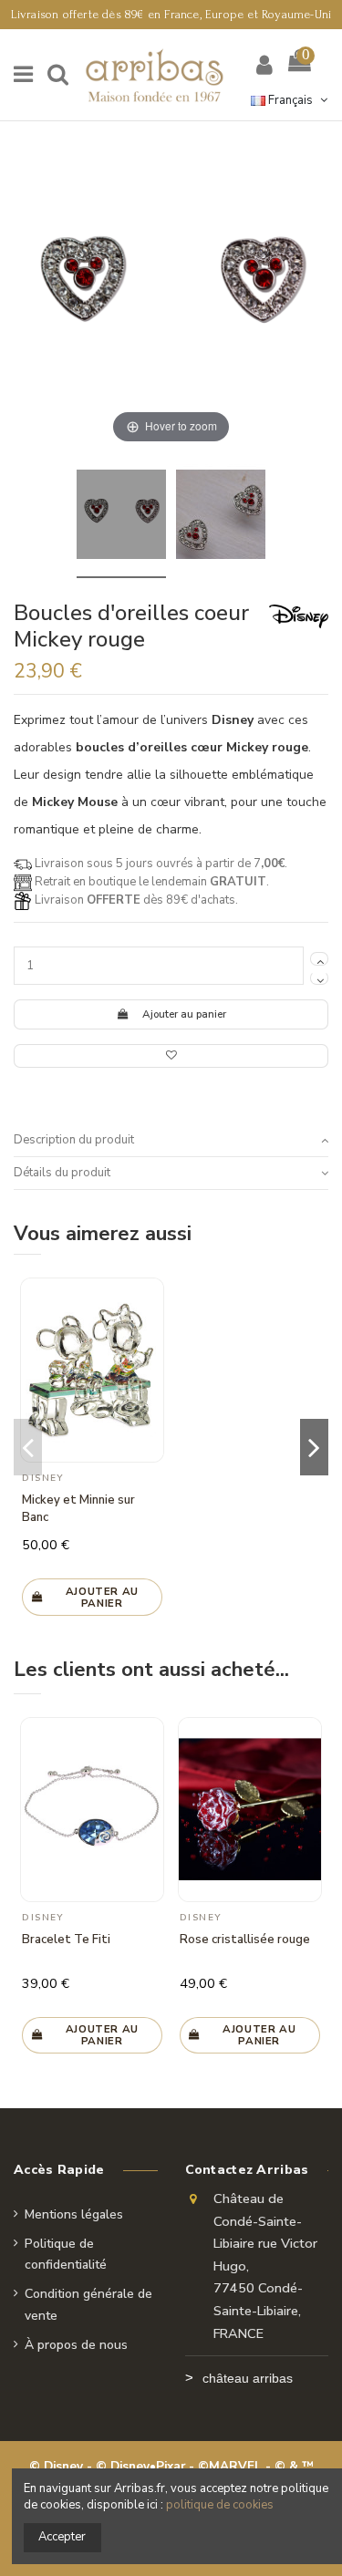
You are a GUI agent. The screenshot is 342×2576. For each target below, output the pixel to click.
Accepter (62, 2537)
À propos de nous (76, 2345)
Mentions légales (74, 2214)
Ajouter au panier (184, 1014)
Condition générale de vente (88, 2305)
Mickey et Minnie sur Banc (78, 1509)
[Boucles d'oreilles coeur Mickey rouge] (121, 517)
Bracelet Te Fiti (66, 1940)
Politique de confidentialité (66, 2255)
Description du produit (74, 1140)
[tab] (171, 1141)
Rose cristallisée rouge (245, 1940)
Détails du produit (62, 1173)
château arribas (248, 2378)
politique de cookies (220, 2505)
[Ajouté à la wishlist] (171, 1056)
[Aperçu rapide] (150, 1335)
